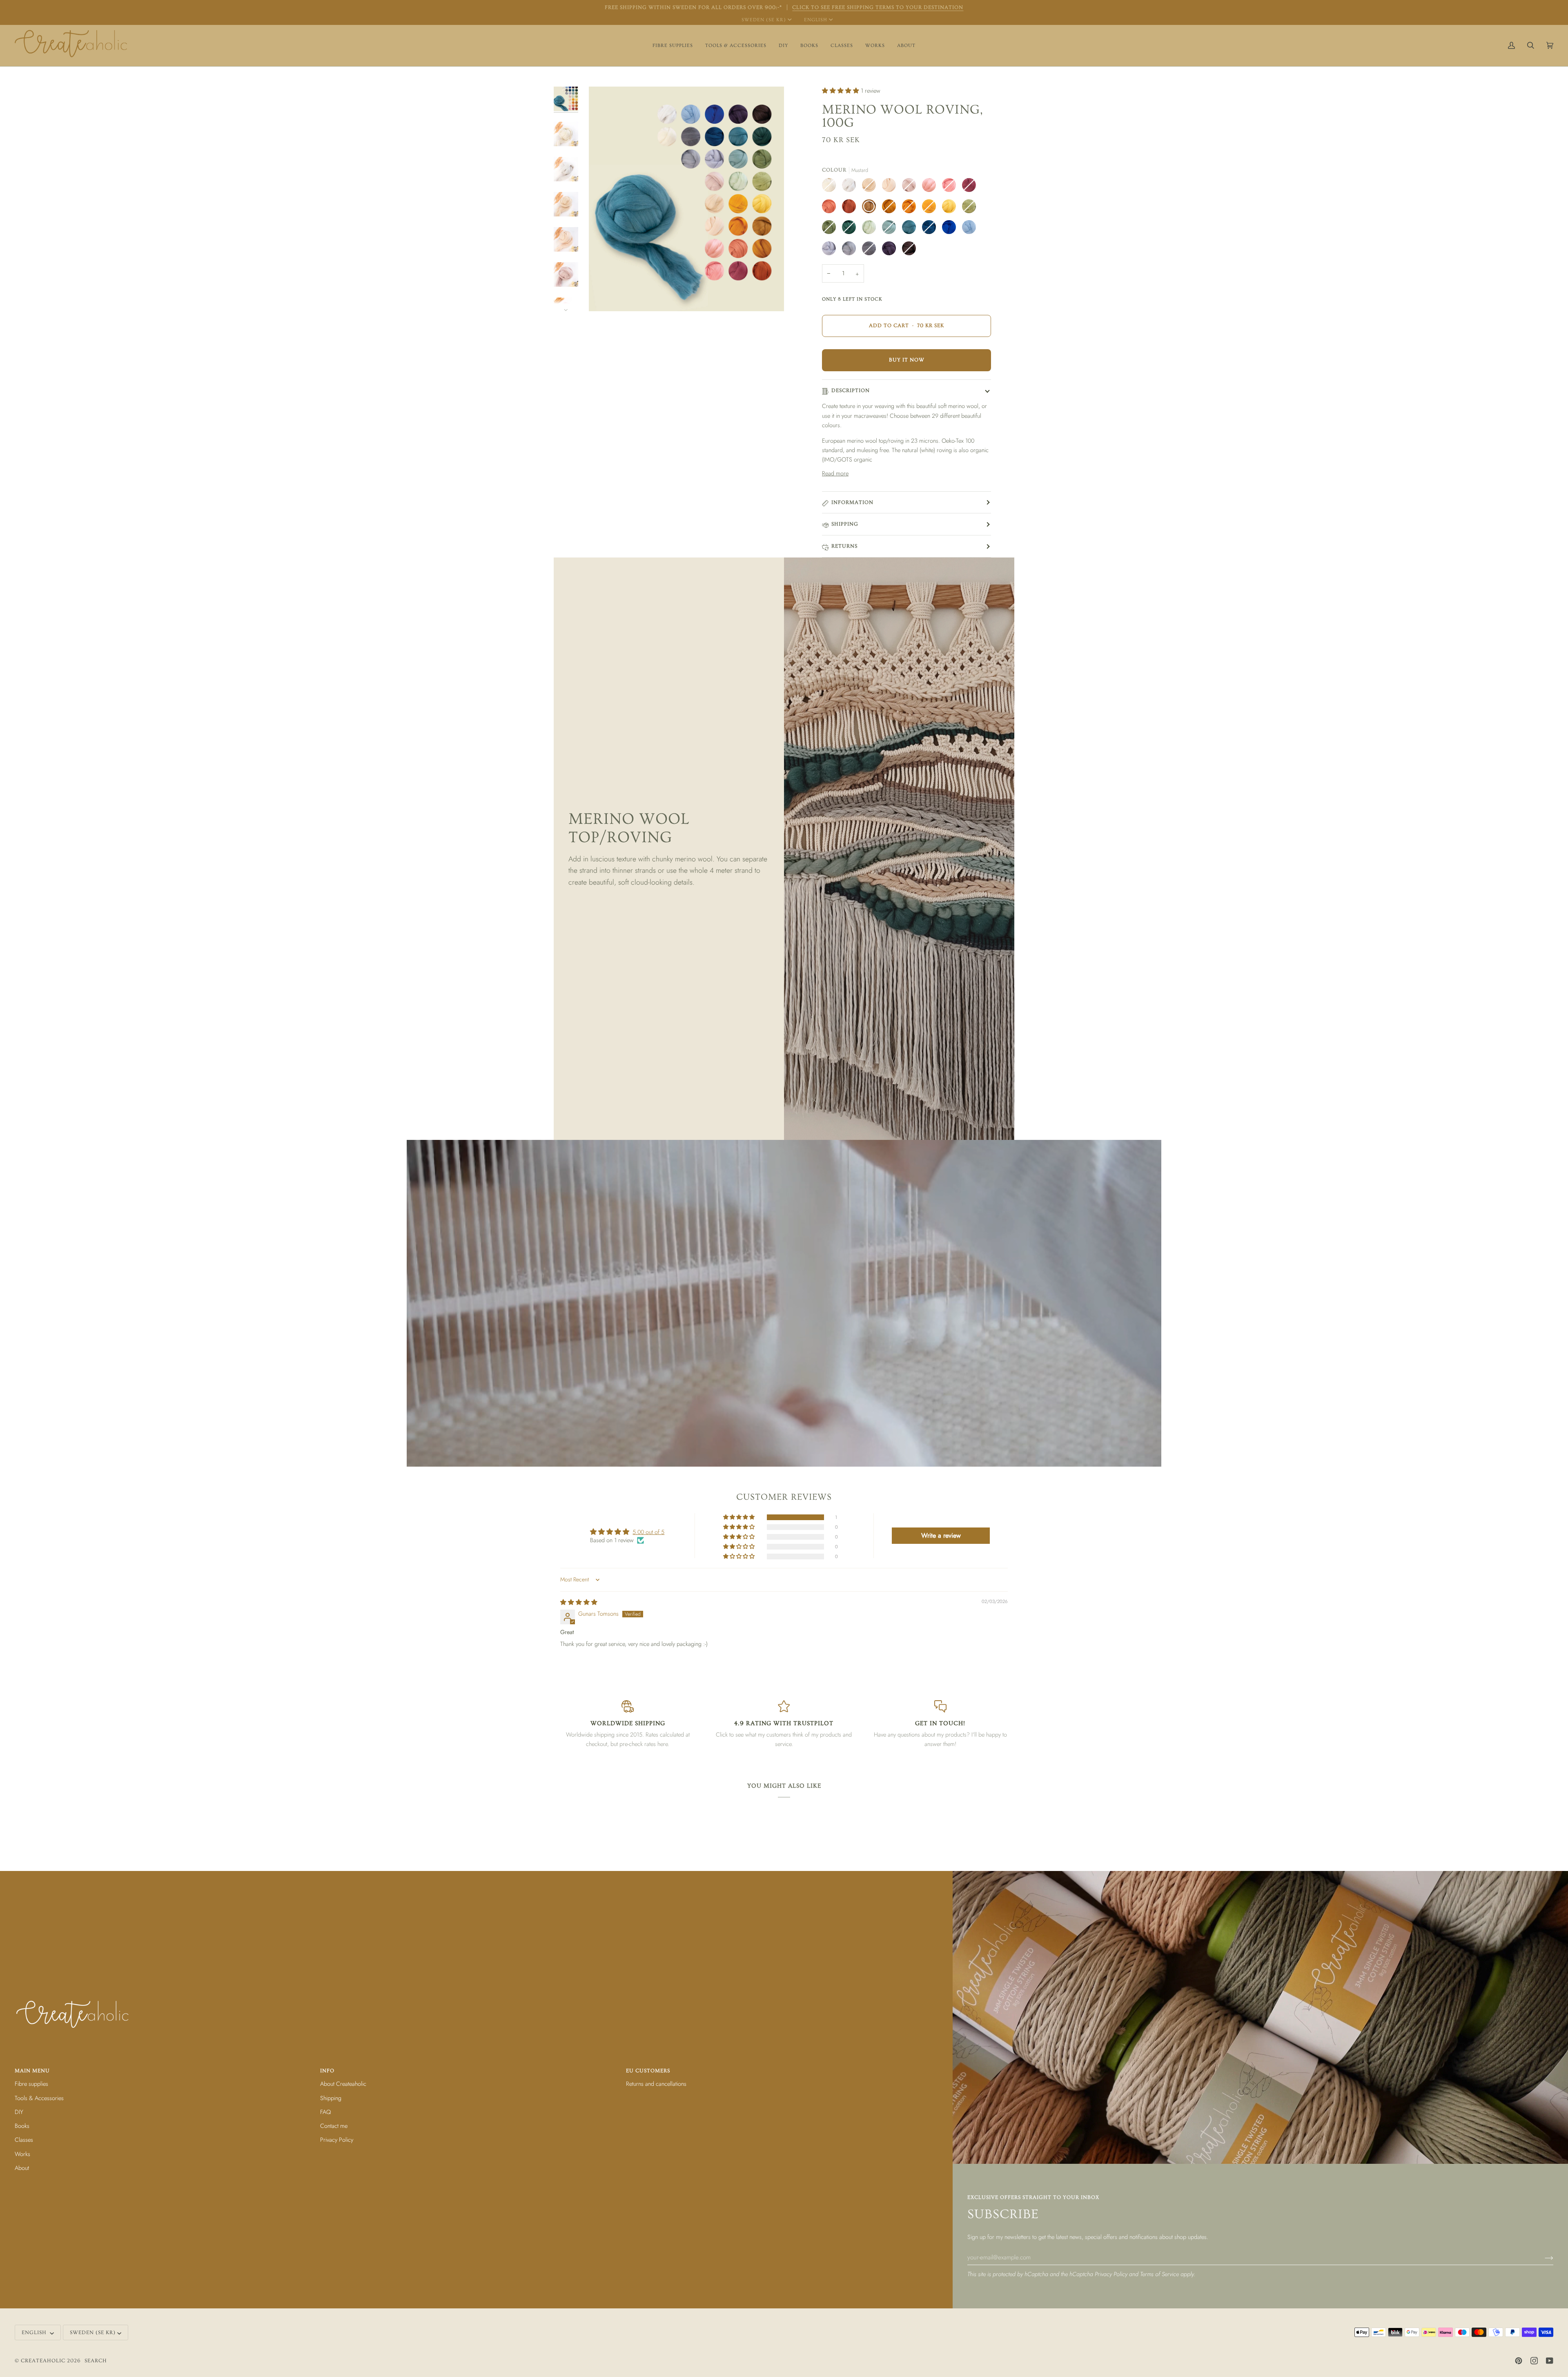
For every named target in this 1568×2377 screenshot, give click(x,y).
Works (22, 2154)
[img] (579, 1602)
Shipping (845, 524)
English (816, 20)
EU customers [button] (648, 2071)
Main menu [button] (32, 2071)
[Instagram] (1534, 2361)
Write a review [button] (941, 1535)
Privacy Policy (1111, 2274)
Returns (844, 546)
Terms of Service (1159, 2274)
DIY (19, 2112)
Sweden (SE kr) (764, 20)
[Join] (1542, 2257)
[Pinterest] (1519, 2361)
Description (851, 390)
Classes (24, 2140)
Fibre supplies (31, 2084)
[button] (673, 46)
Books (22, 2126)
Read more (835, 473)
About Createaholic (343, 2084)
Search (96, 2361)
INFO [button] (327, 2071)
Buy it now (907, 360)
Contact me (334, 2126)
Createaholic (43, 2361)
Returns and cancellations (656, 2084)
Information (852, 502)
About (22, 2168)
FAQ (325, 2112)
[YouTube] (1550, 2361)
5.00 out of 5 (648, 1532)
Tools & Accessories (39, 2098)
